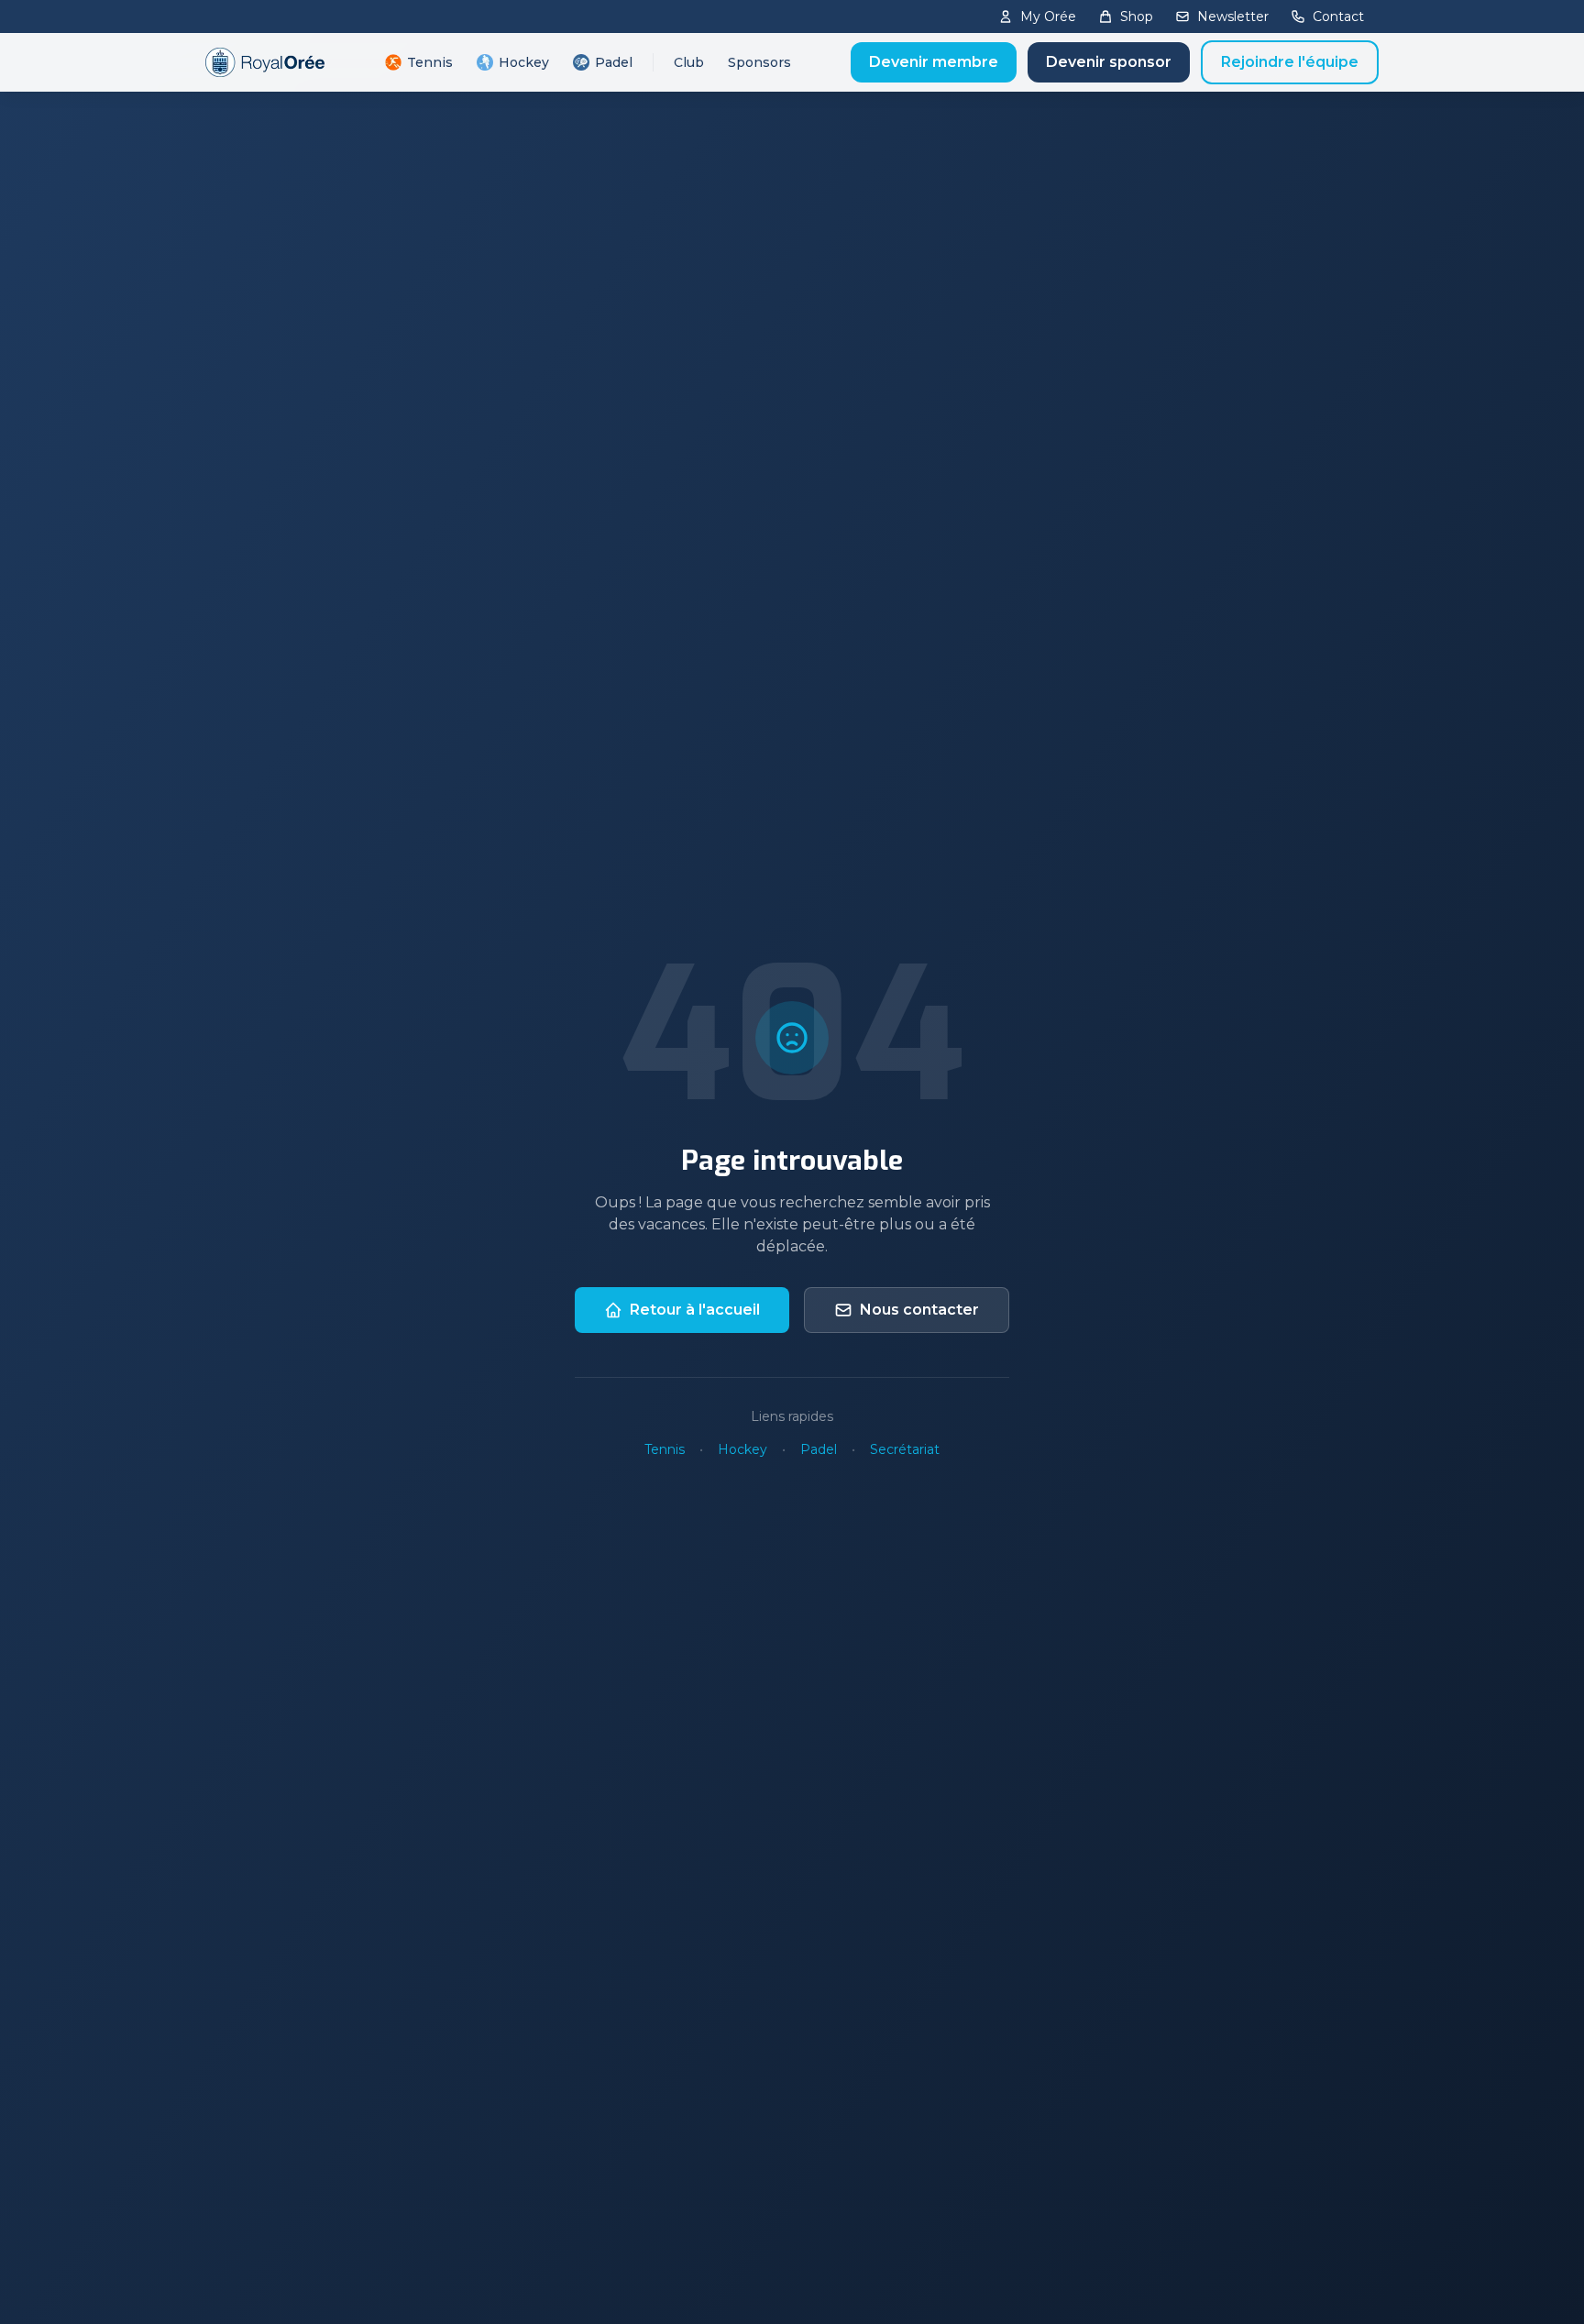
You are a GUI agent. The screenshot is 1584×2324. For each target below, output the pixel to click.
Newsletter (1233, 17)
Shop (1137, 17)
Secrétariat (905, 1449)
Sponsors (759, 62)
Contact (1338, 17)
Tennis (430, 62)
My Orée (1048, 17)
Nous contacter (919, 1310)
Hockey (524, 62)
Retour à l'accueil (695, 1310)
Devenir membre (934, 62)
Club (689, 62)
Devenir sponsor (1109, 62)
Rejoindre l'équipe (1290, 62)
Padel (614, 62)
